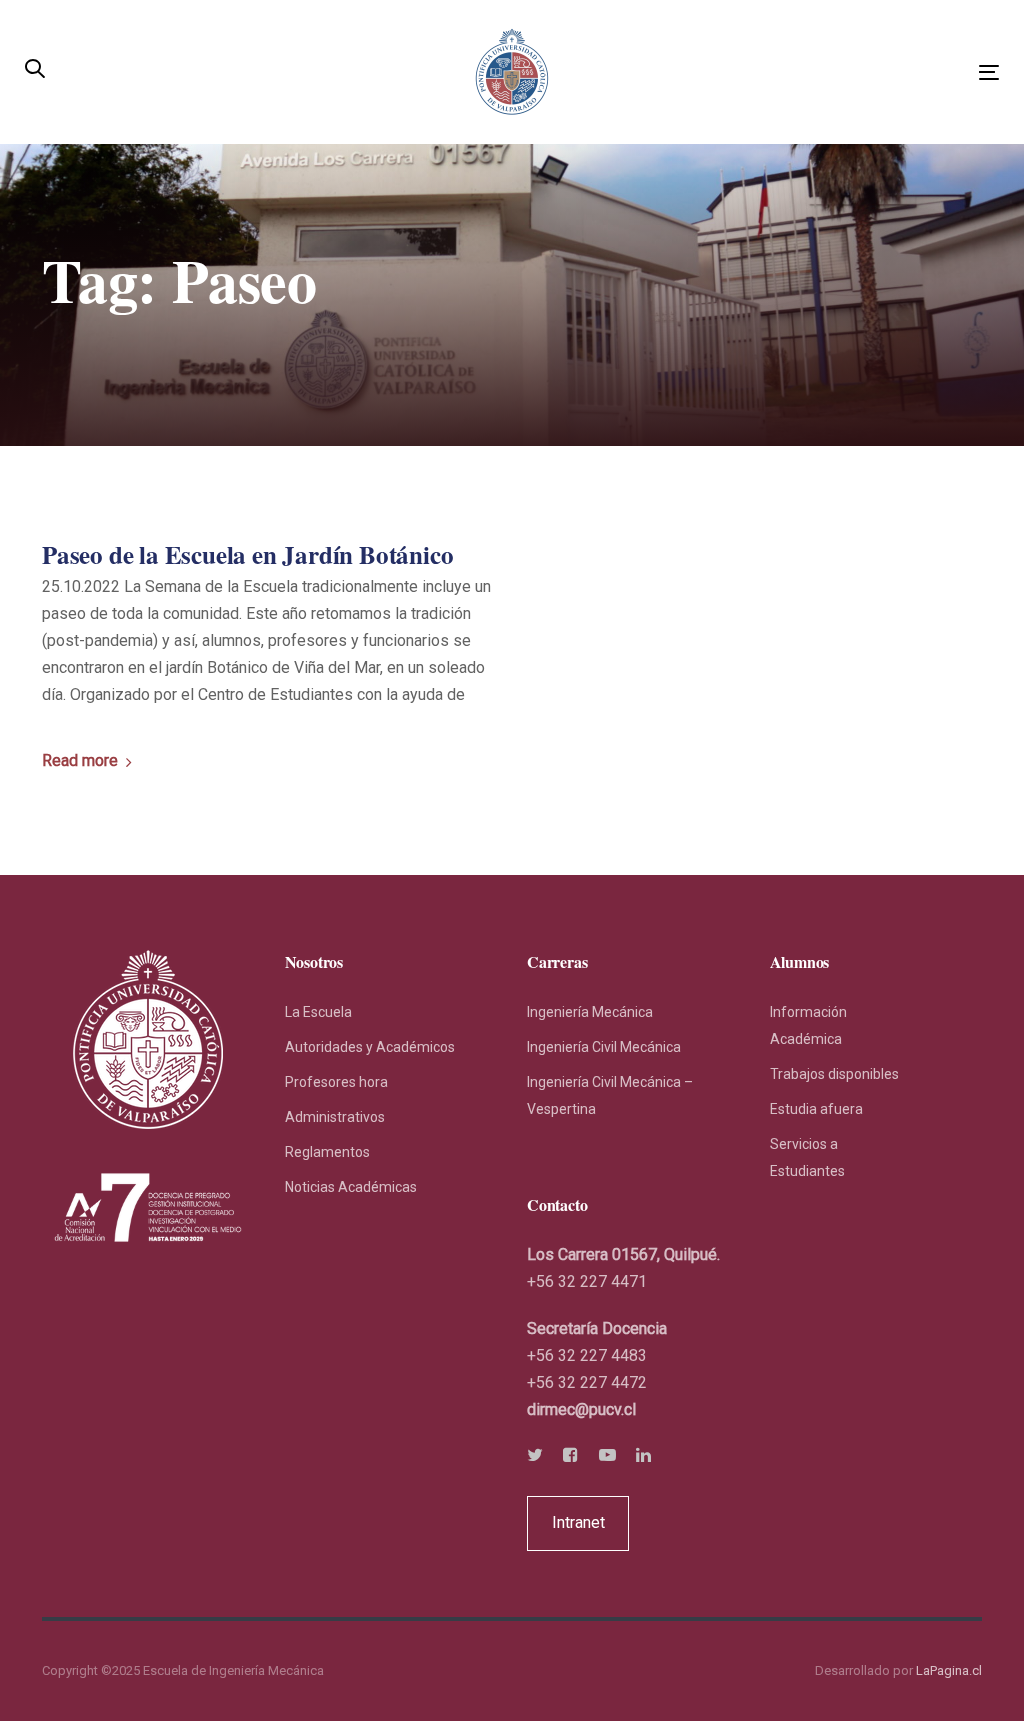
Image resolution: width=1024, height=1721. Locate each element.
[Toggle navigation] (836, 72)
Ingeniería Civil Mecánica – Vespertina (610, 1095)
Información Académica (808, 1025)
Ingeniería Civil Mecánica (604, 1047)
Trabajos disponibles (834, 1074)
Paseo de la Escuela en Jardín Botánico (247, 555)
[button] (35, 70)
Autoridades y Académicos (370, 1047)
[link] (581, 1409)
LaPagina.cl (949, 1670)
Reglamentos (327, 1152)
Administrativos (335, 1117)
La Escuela (318, 1012)
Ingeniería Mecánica (590, 1012)
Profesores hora (336, 1082)
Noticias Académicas (351, 1187)
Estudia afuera (816, 1109)
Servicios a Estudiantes (807, 1157)
